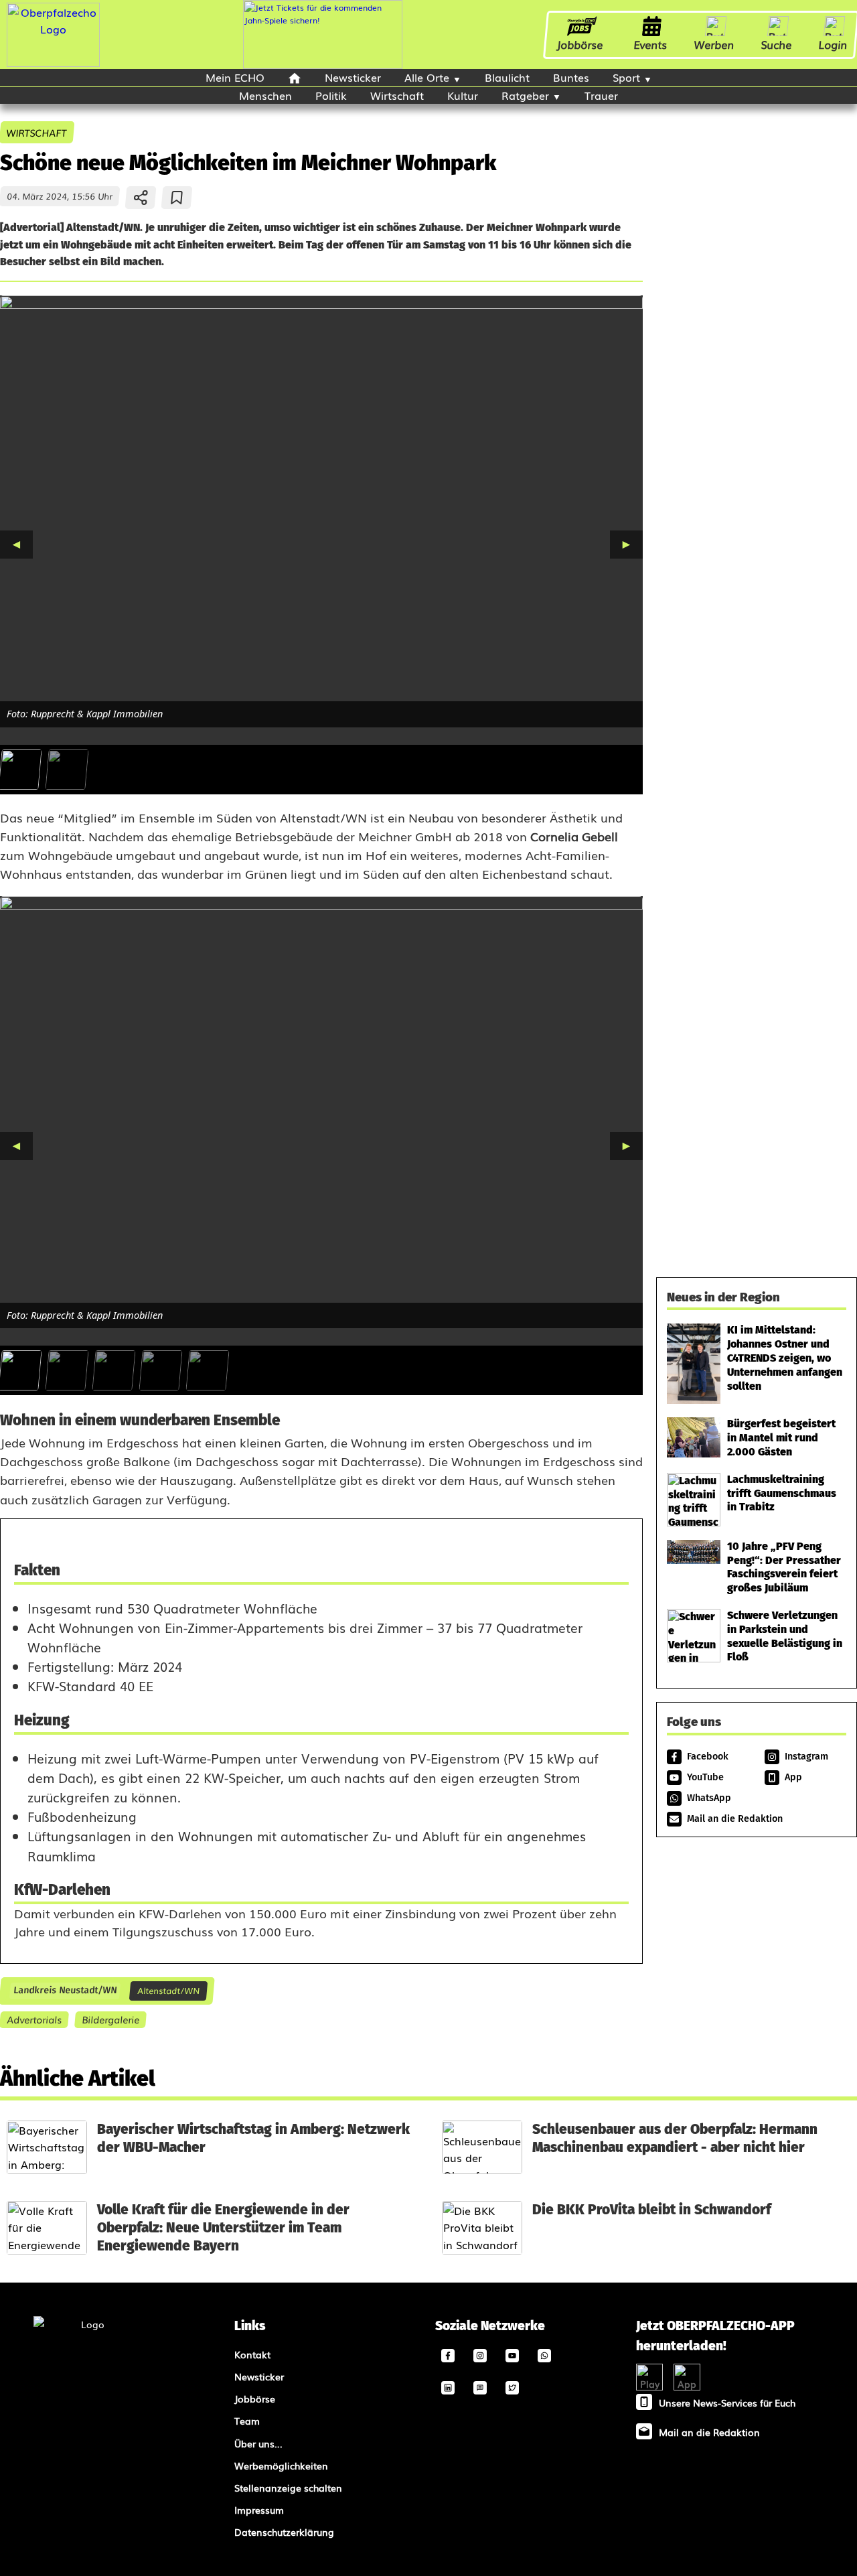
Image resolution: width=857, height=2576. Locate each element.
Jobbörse (580, 44)
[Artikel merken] (177, 198)
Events (651, 44)
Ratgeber (525, 95)
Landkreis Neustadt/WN (65, 1991)
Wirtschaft (397, 95)
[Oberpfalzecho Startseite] (53, 62)
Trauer (601, 95)
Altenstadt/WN (168, 1990)
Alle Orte (427, 77)
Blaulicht (507, 77)
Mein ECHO (235, 77)
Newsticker (353, 77)
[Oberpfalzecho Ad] (323, 34)
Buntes (571, 77)
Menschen (265, 95)
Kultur (463, 95)
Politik (331, 95)
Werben (714, 44)
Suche (777, 44)
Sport (626, 77)
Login (833, 44)
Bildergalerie (110, 2019)
